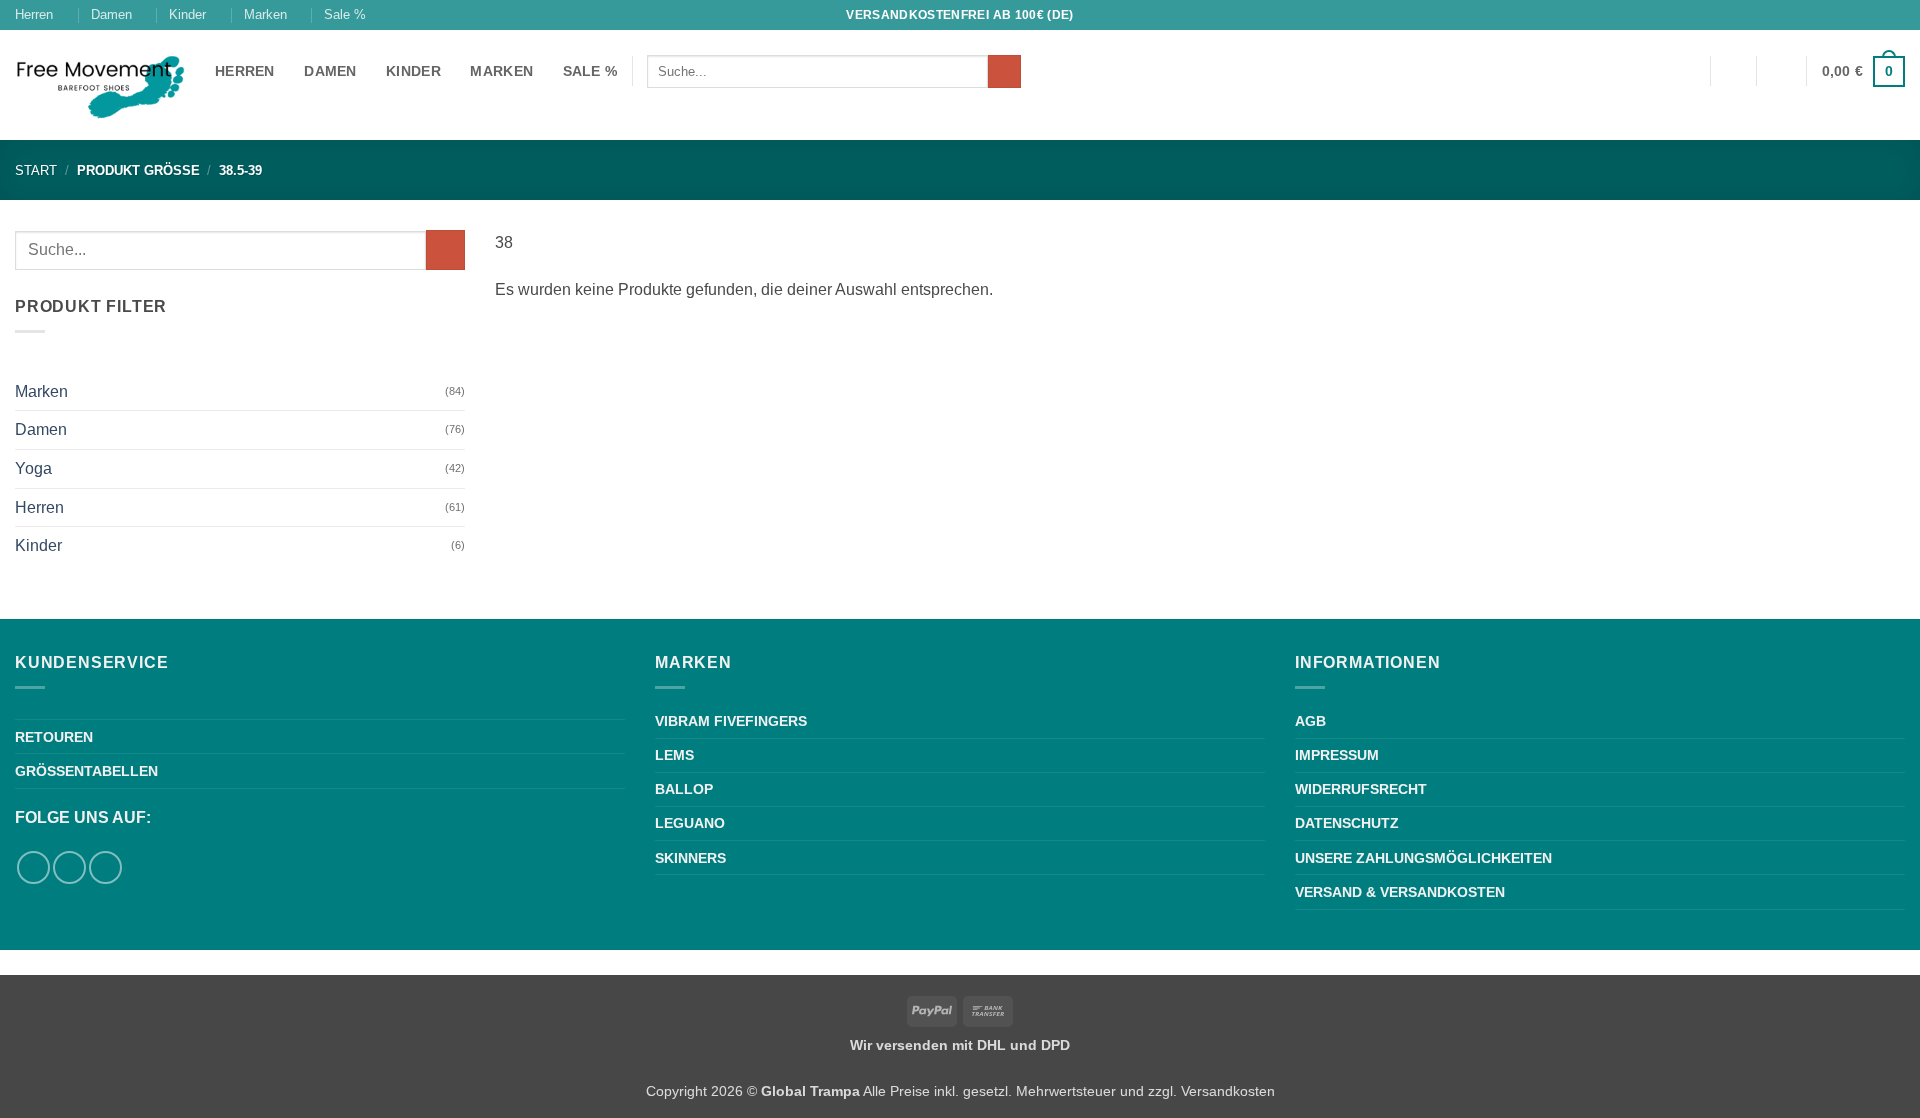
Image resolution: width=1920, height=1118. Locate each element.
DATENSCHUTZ (1347, 823)
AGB (1310, 721)
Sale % (345, 14)
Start (36, 170)
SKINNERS (690, 858)
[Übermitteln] (1004, 72)
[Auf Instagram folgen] (1895, 15)
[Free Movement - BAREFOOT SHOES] (100, 85)
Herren (34, 14)
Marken (265, 14)
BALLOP (684, 789)
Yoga (33, 468)
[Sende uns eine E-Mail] (105, 867)
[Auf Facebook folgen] (1876, 15)
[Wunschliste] (1733, 71)
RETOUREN (54, 737)
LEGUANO (690, 823)
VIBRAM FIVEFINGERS (731, 721)
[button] (1782, 71)
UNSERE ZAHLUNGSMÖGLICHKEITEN (1423, 858)
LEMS (674, 755)
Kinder (187, 14)
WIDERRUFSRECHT (1361, 789)
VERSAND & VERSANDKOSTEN (1400, 892)
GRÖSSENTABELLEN (86, 771)
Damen (111, 14)
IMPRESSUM (1337, 755)
